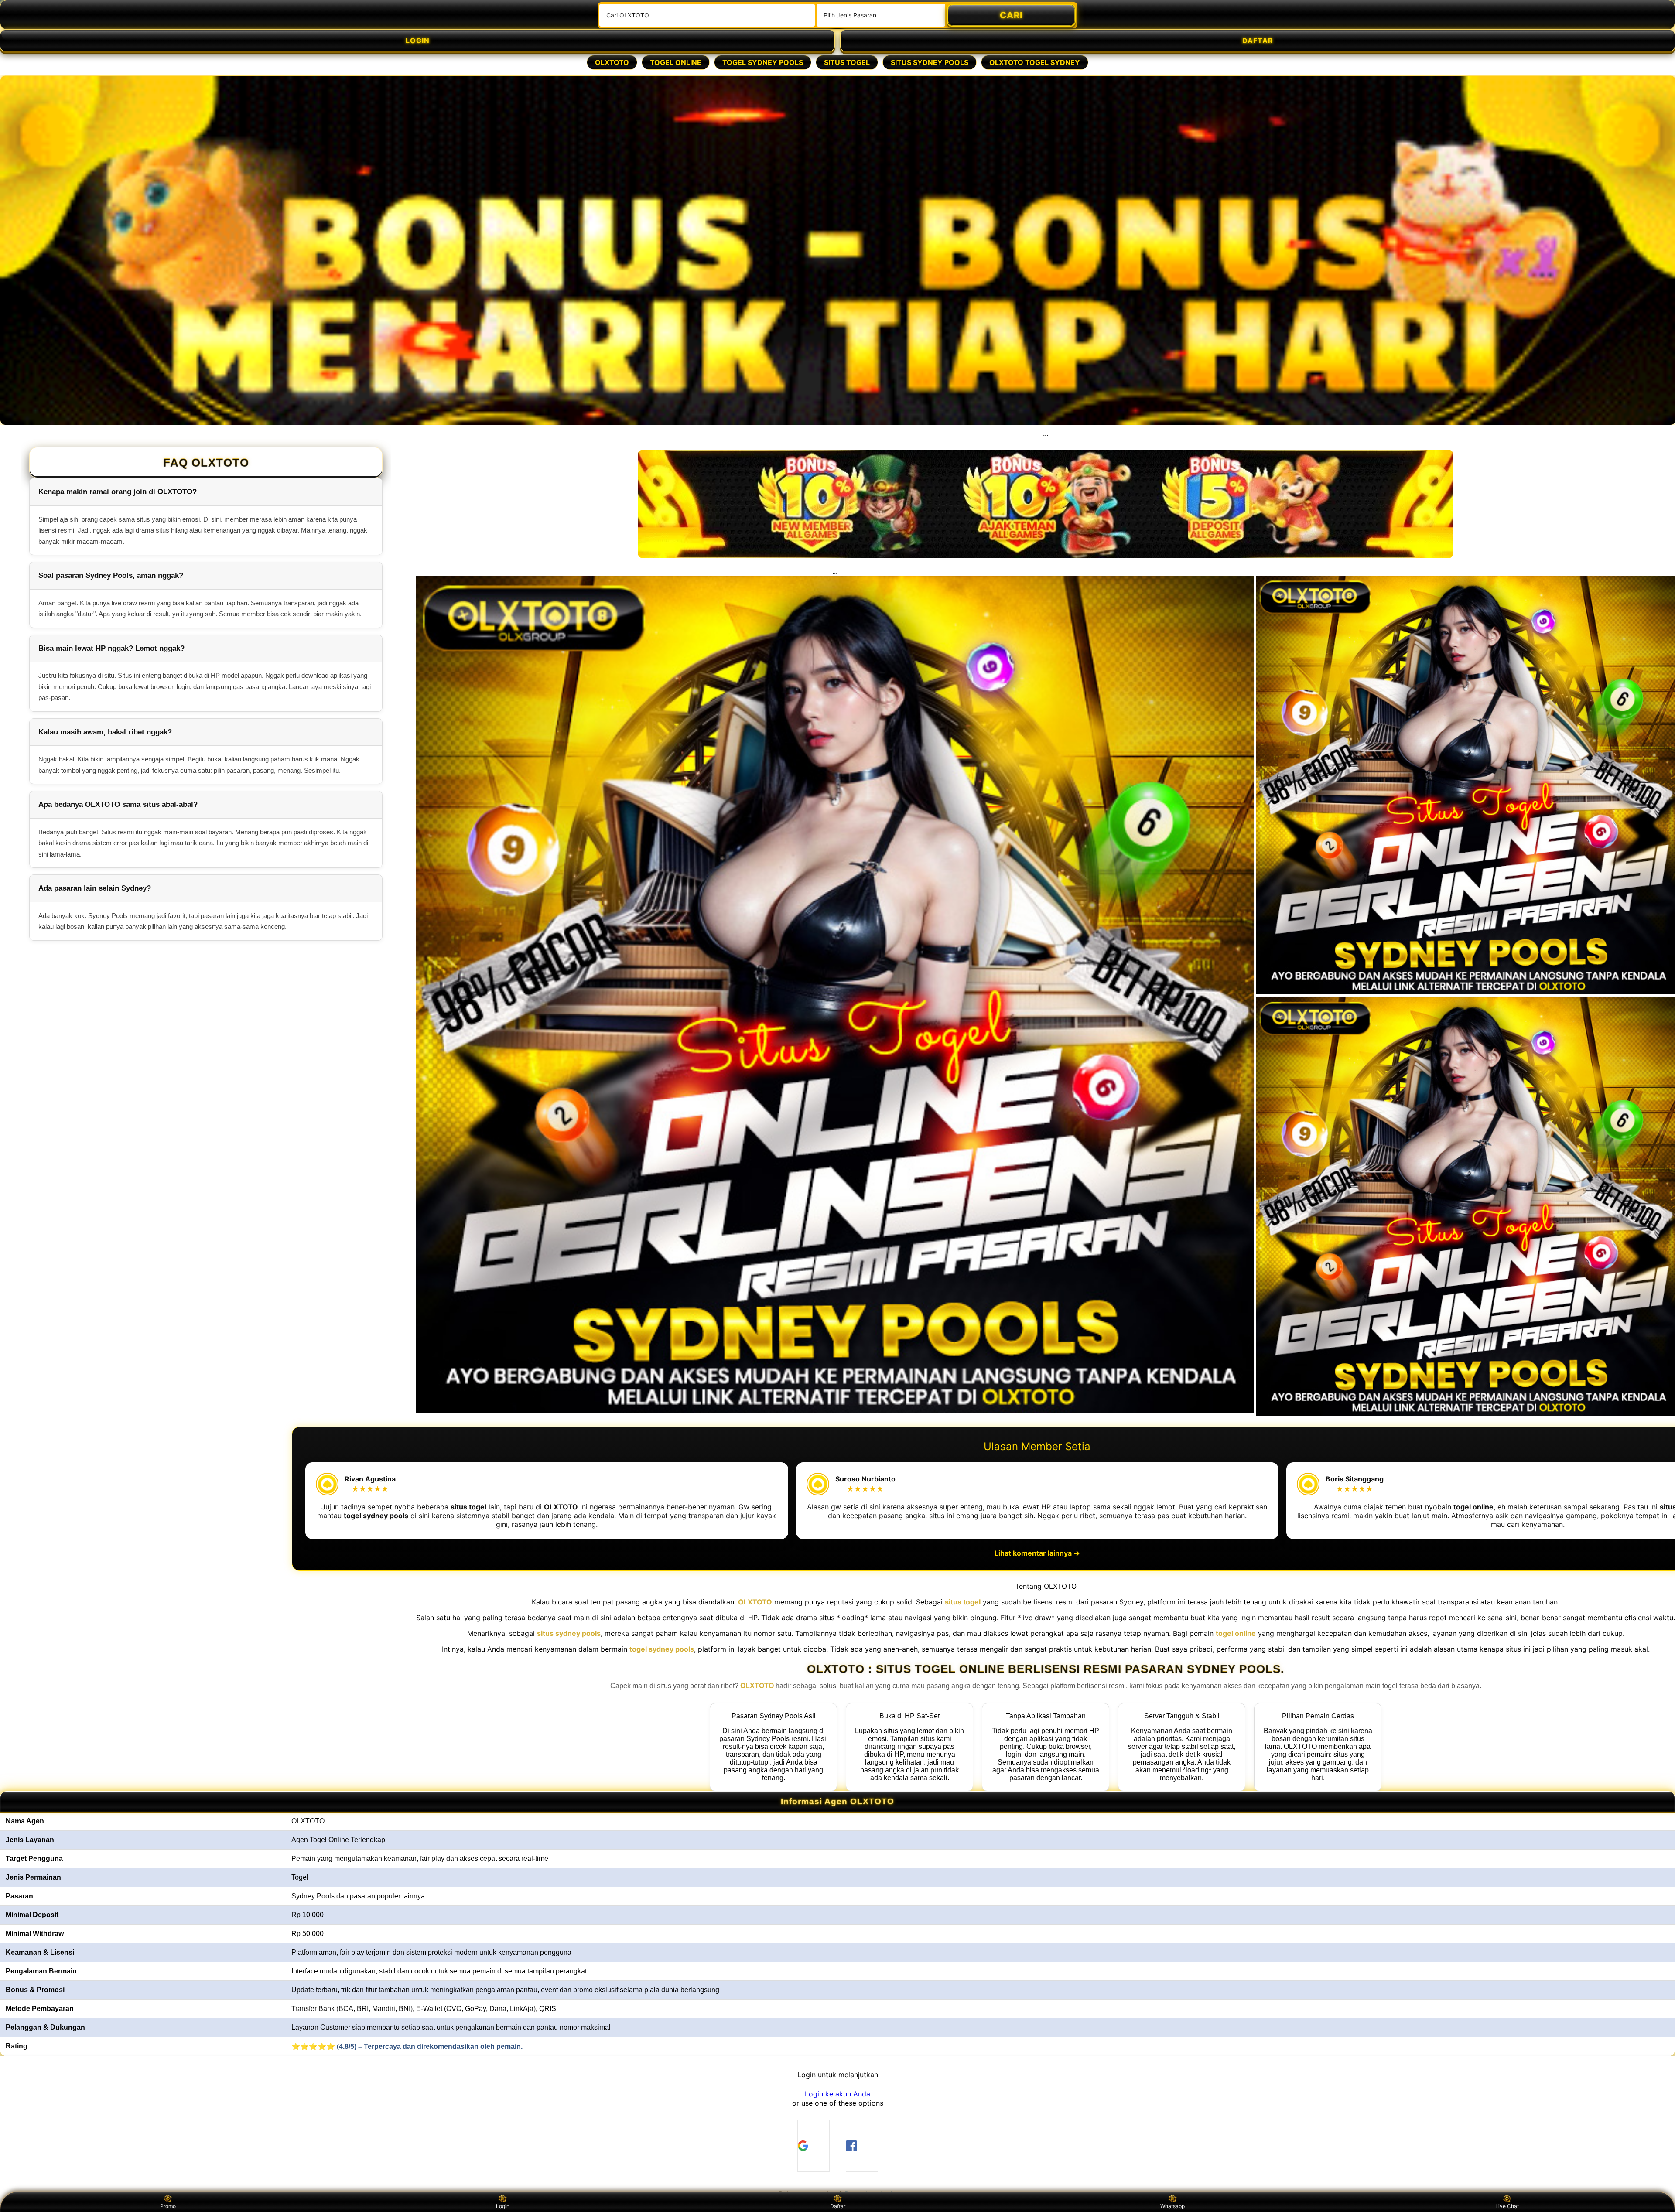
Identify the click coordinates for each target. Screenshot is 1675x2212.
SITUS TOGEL (847, 62)
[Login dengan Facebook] (862, 2146)
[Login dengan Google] (814, 2146)
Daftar (838, 2206)
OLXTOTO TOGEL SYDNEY (1035, 62)
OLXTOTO (612, 62)
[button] (837, 2094)
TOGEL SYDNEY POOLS (763, 62)
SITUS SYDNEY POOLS (930, 62)
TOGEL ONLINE (676, 62)
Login (503, 2206)
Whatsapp (1172, 2206)
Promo (168, 2206)
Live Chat (1507, 2206)
